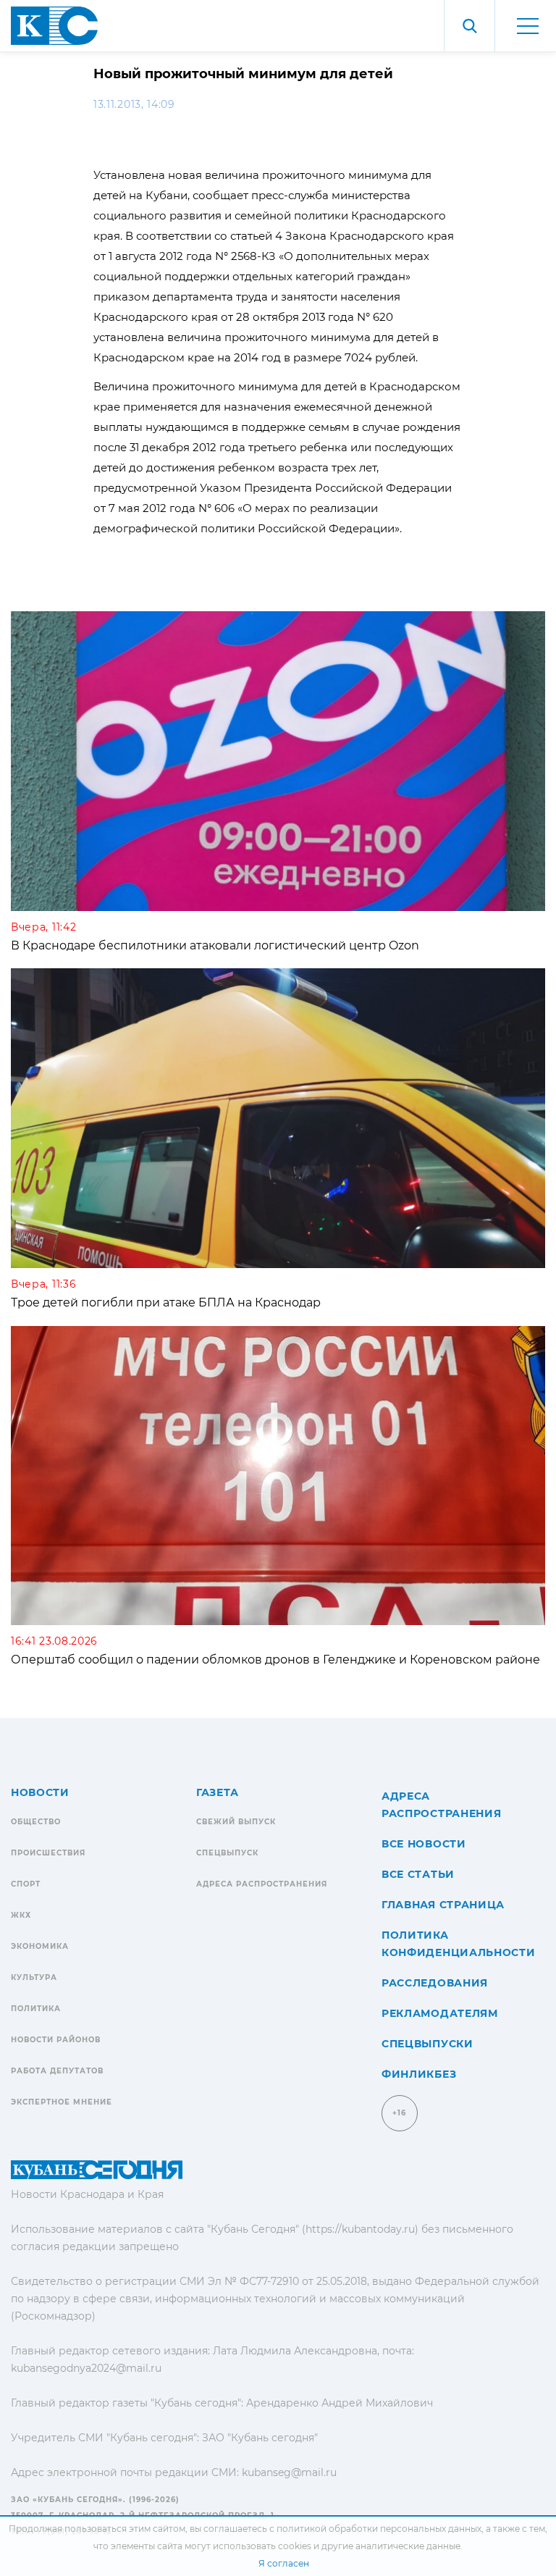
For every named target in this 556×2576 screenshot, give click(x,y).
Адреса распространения (262, 1884)
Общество (36, 1822)
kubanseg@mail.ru (289, 2472)
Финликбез (419, 2074)
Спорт (26, 1884)
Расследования (435, 1983)
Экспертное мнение (62, 2102)
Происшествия (48, 1853)
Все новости (424, 1844)
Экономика (40, 1946)
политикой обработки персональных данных (379, 2529)
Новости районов (56, 2040)
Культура (34, 1977)
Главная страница (443, 1905)
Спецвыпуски (427, 2044)
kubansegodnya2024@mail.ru (86, 2368)
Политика (36, 2009)
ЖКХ (21, 1915)
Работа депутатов (57, 2071)
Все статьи (418, 1874)
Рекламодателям (440, 2013)
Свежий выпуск (236, 1822)
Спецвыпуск (227, 1853)
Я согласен (284, 2563)
